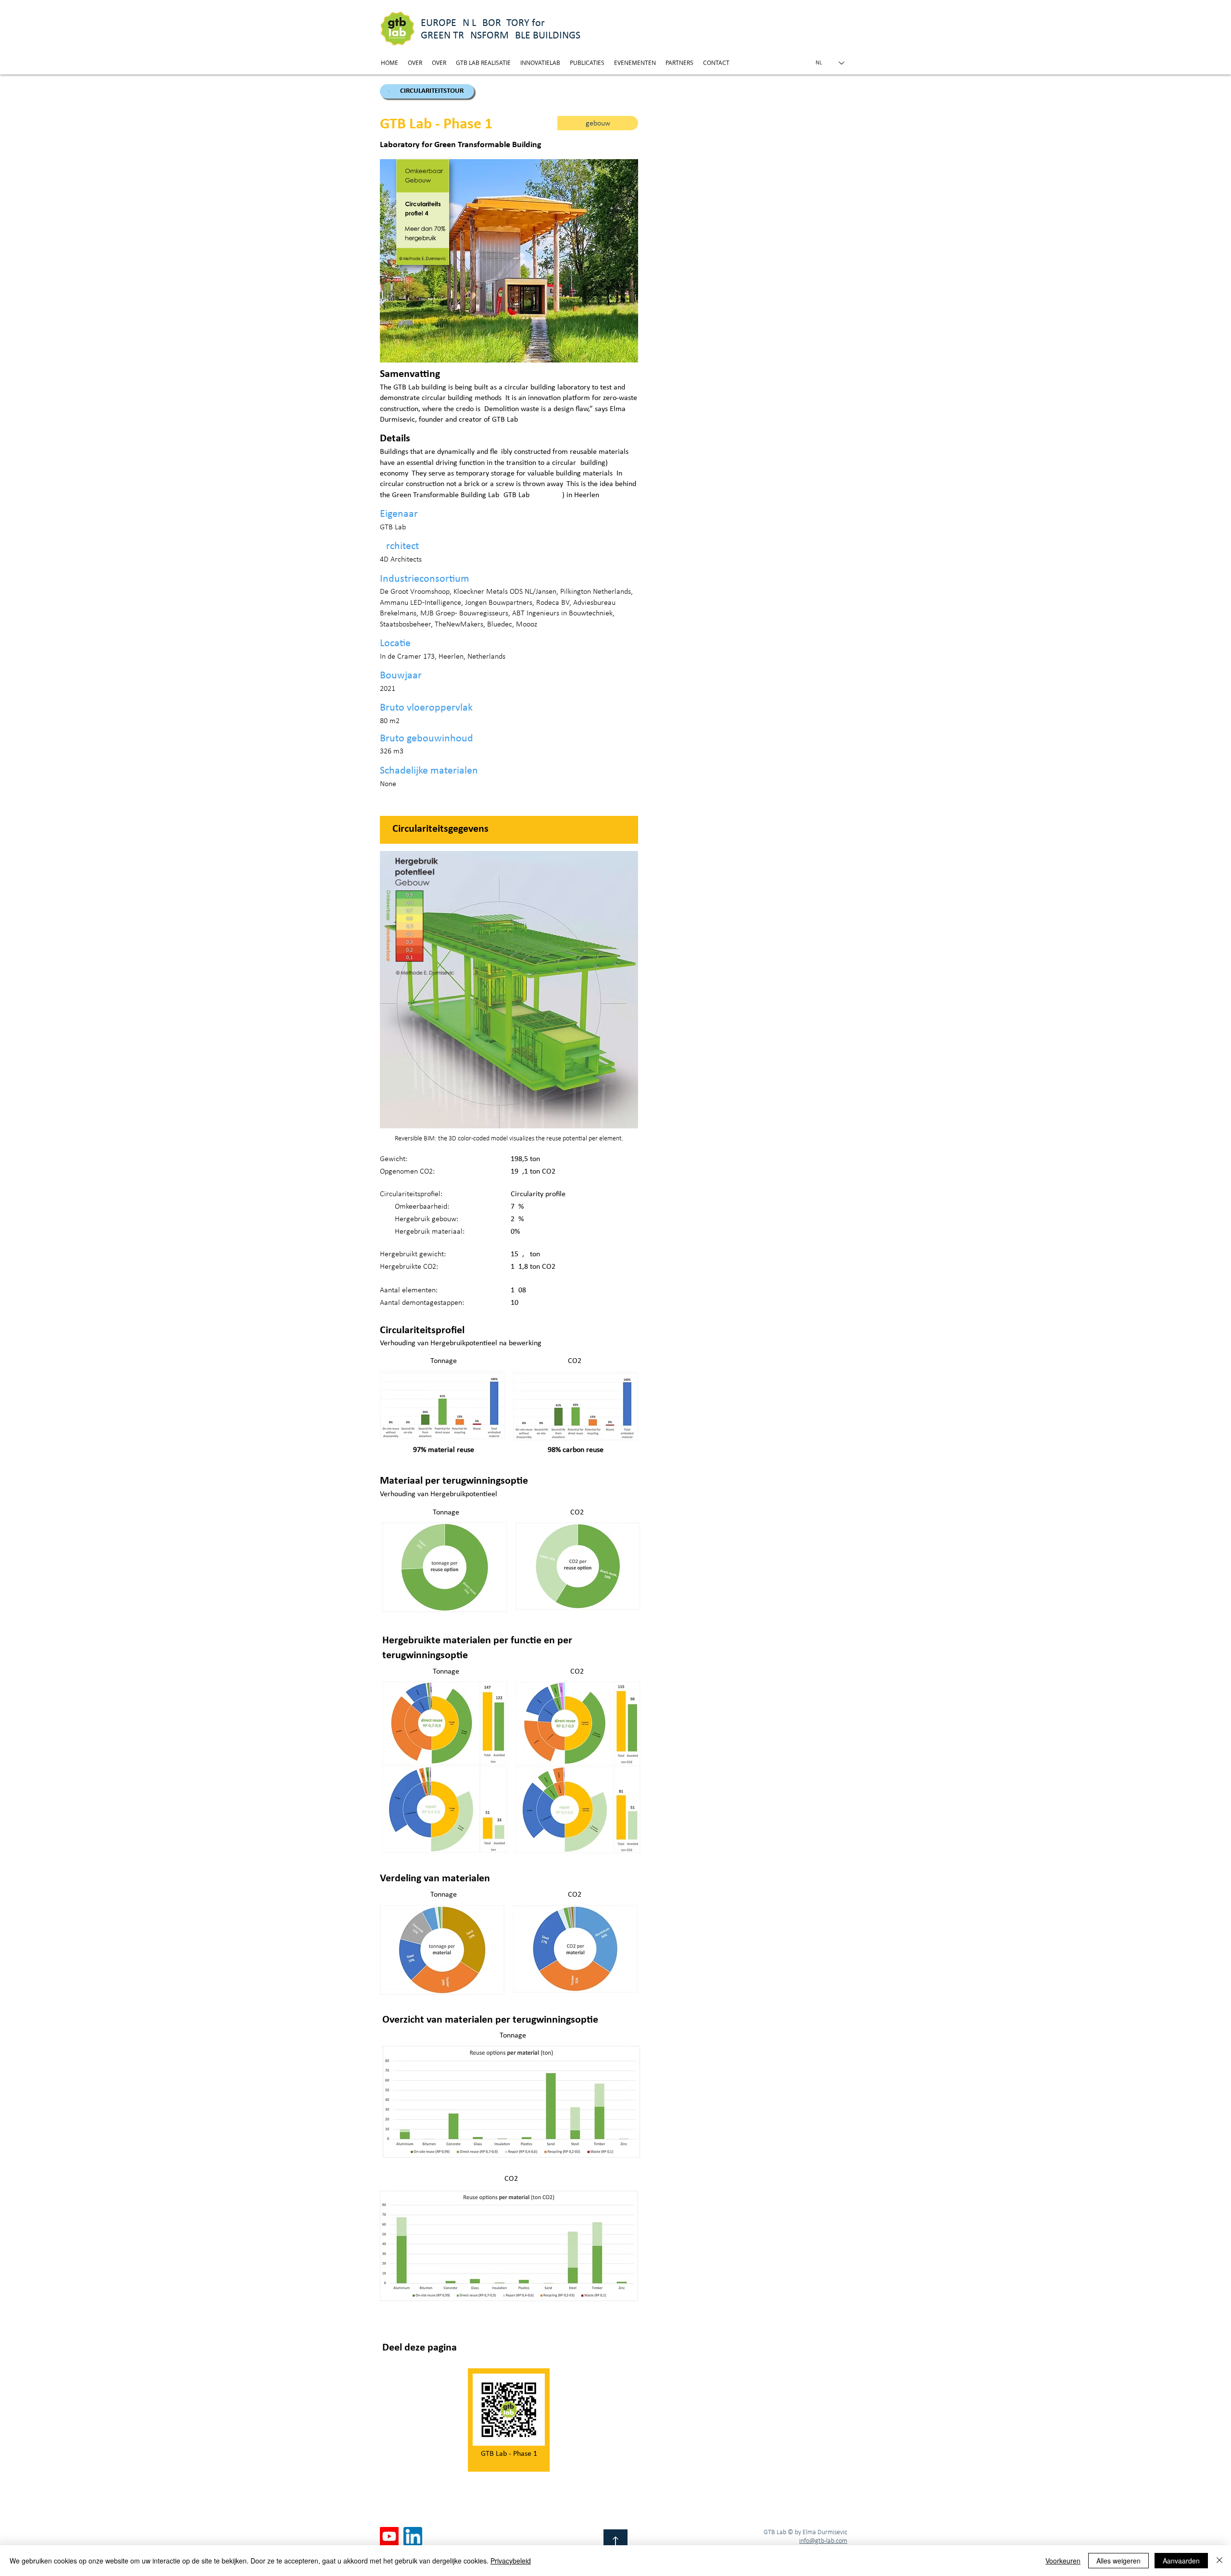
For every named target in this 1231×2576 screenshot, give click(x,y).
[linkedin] (413, 2536)
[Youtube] (389, 2536)
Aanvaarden (1181, 2561)
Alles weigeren (1118, 2561)
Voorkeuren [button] (1063, 2561)
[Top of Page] (615, 2541)
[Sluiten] (1219, 2561)
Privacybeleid (511, 2561)
